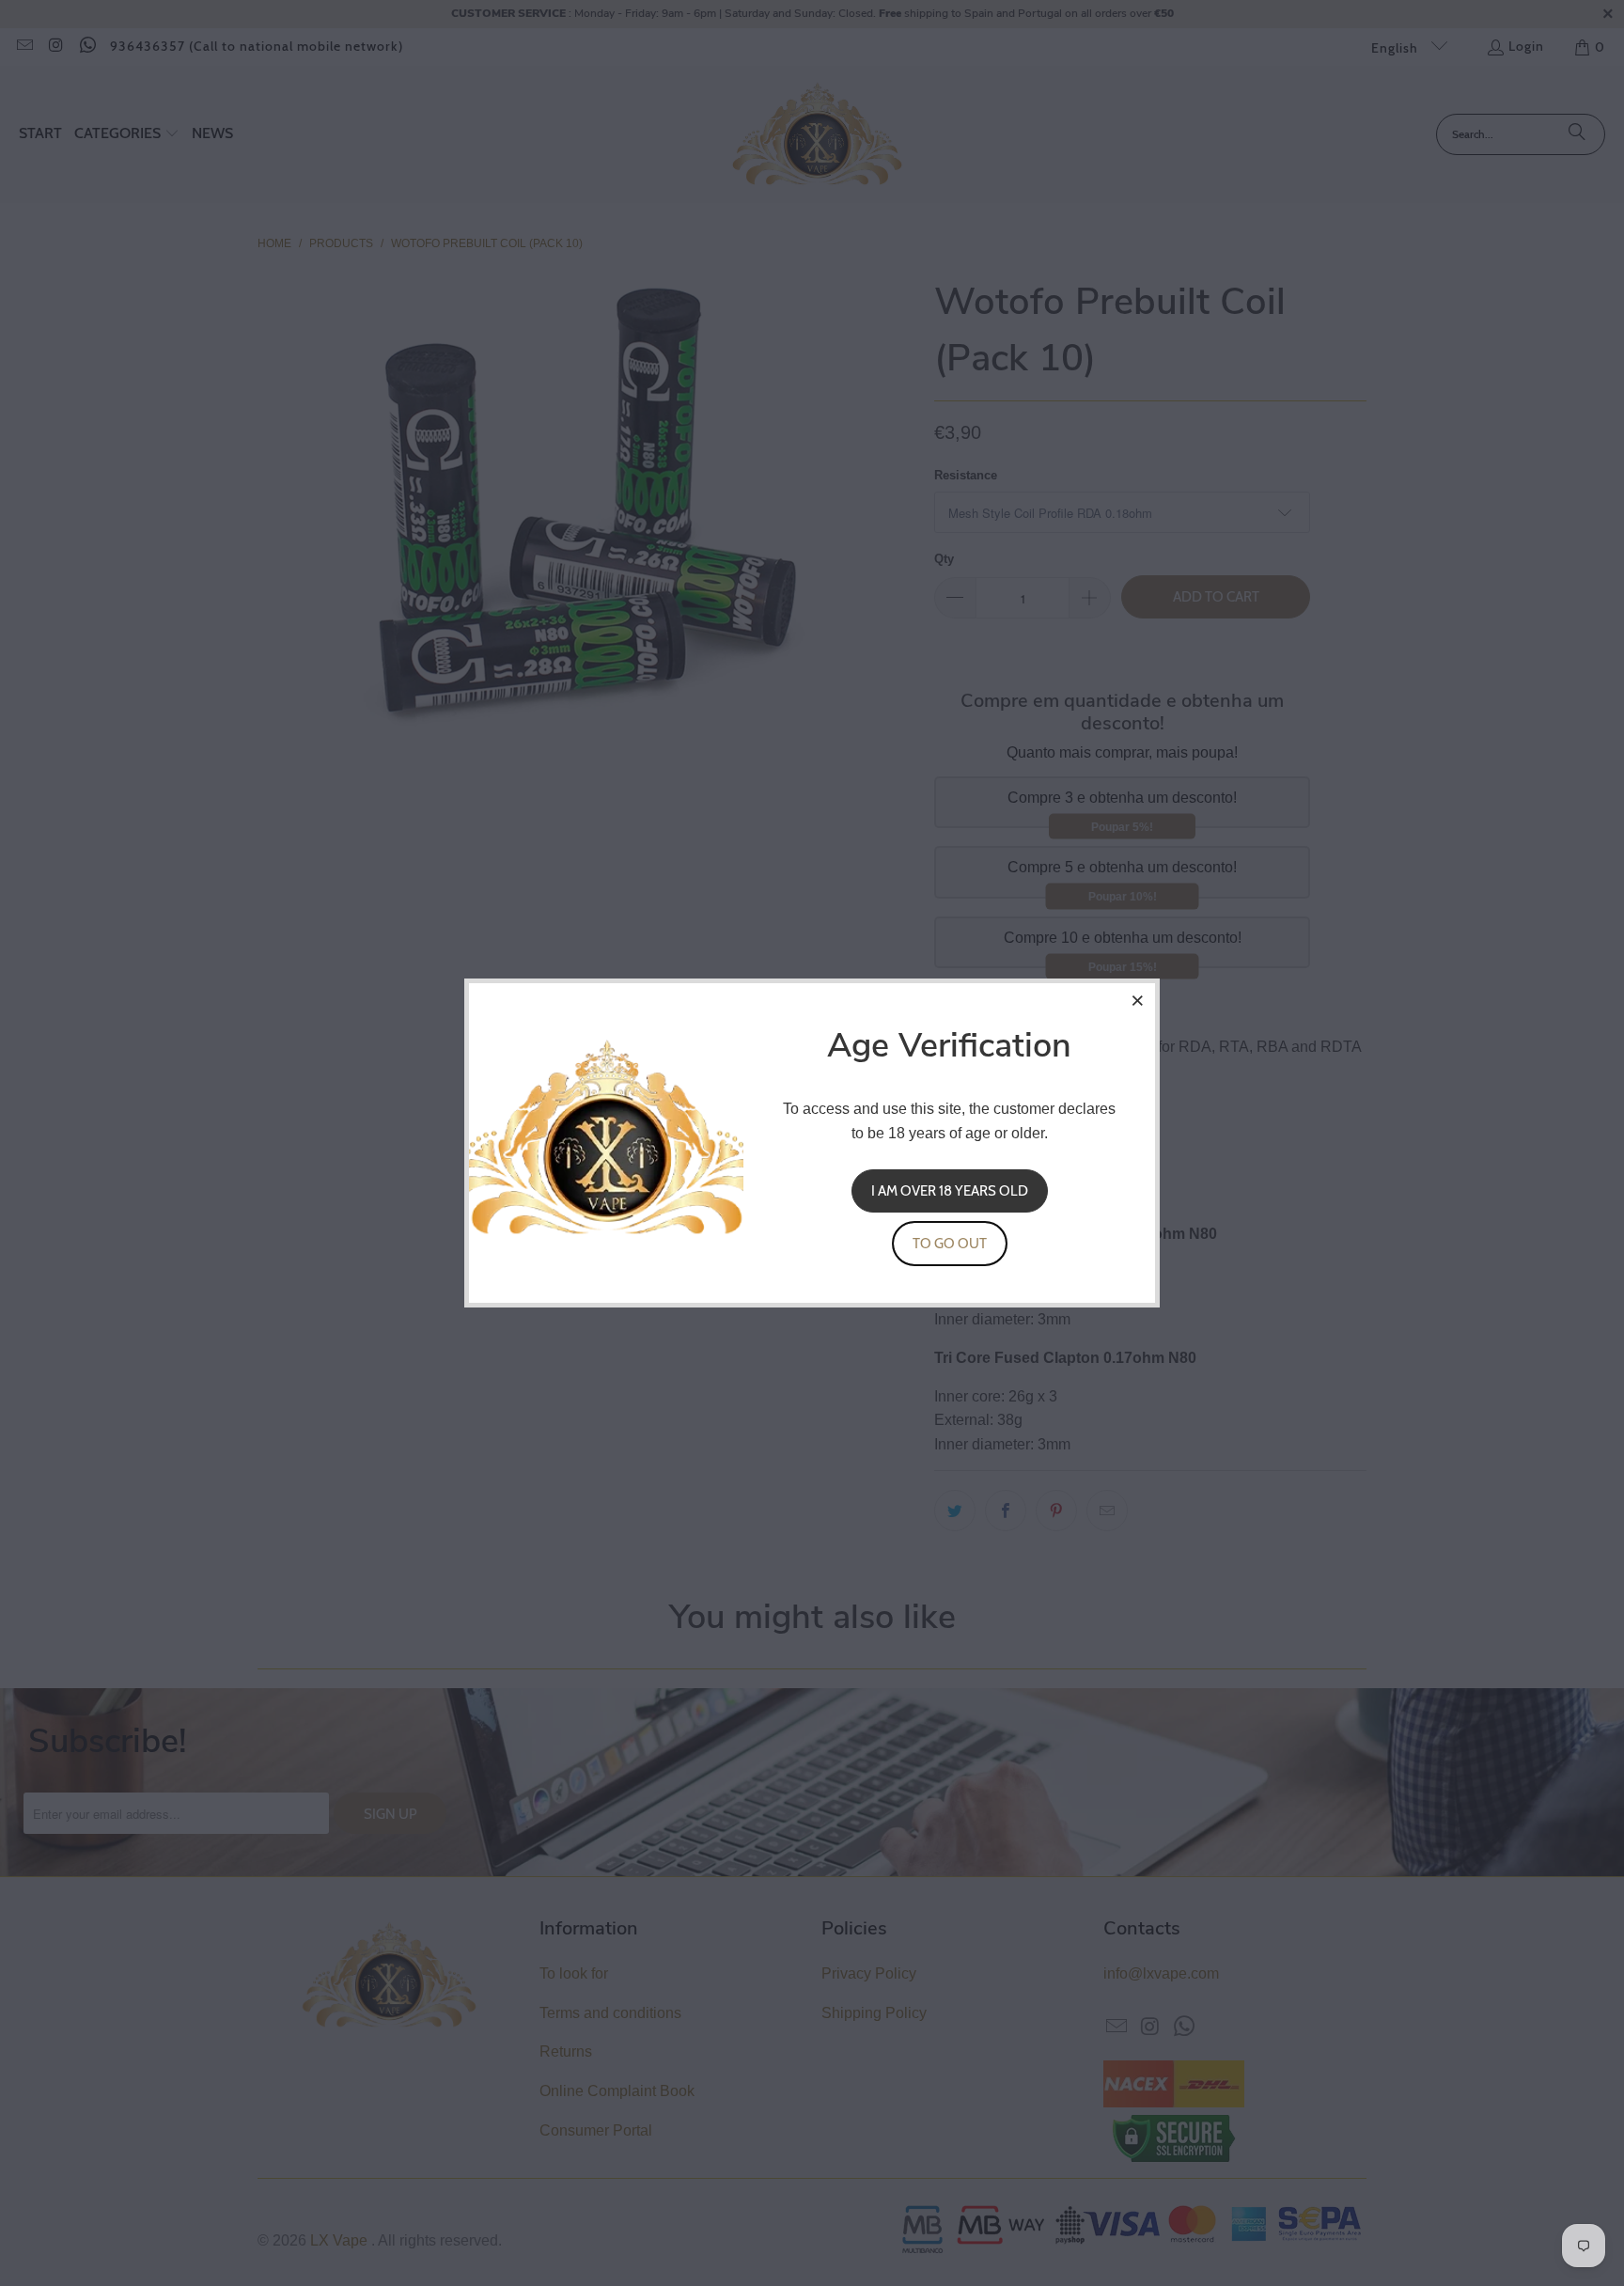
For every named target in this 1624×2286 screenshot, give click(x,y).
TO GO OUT (950, 1244)
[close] (1138, 1000)
